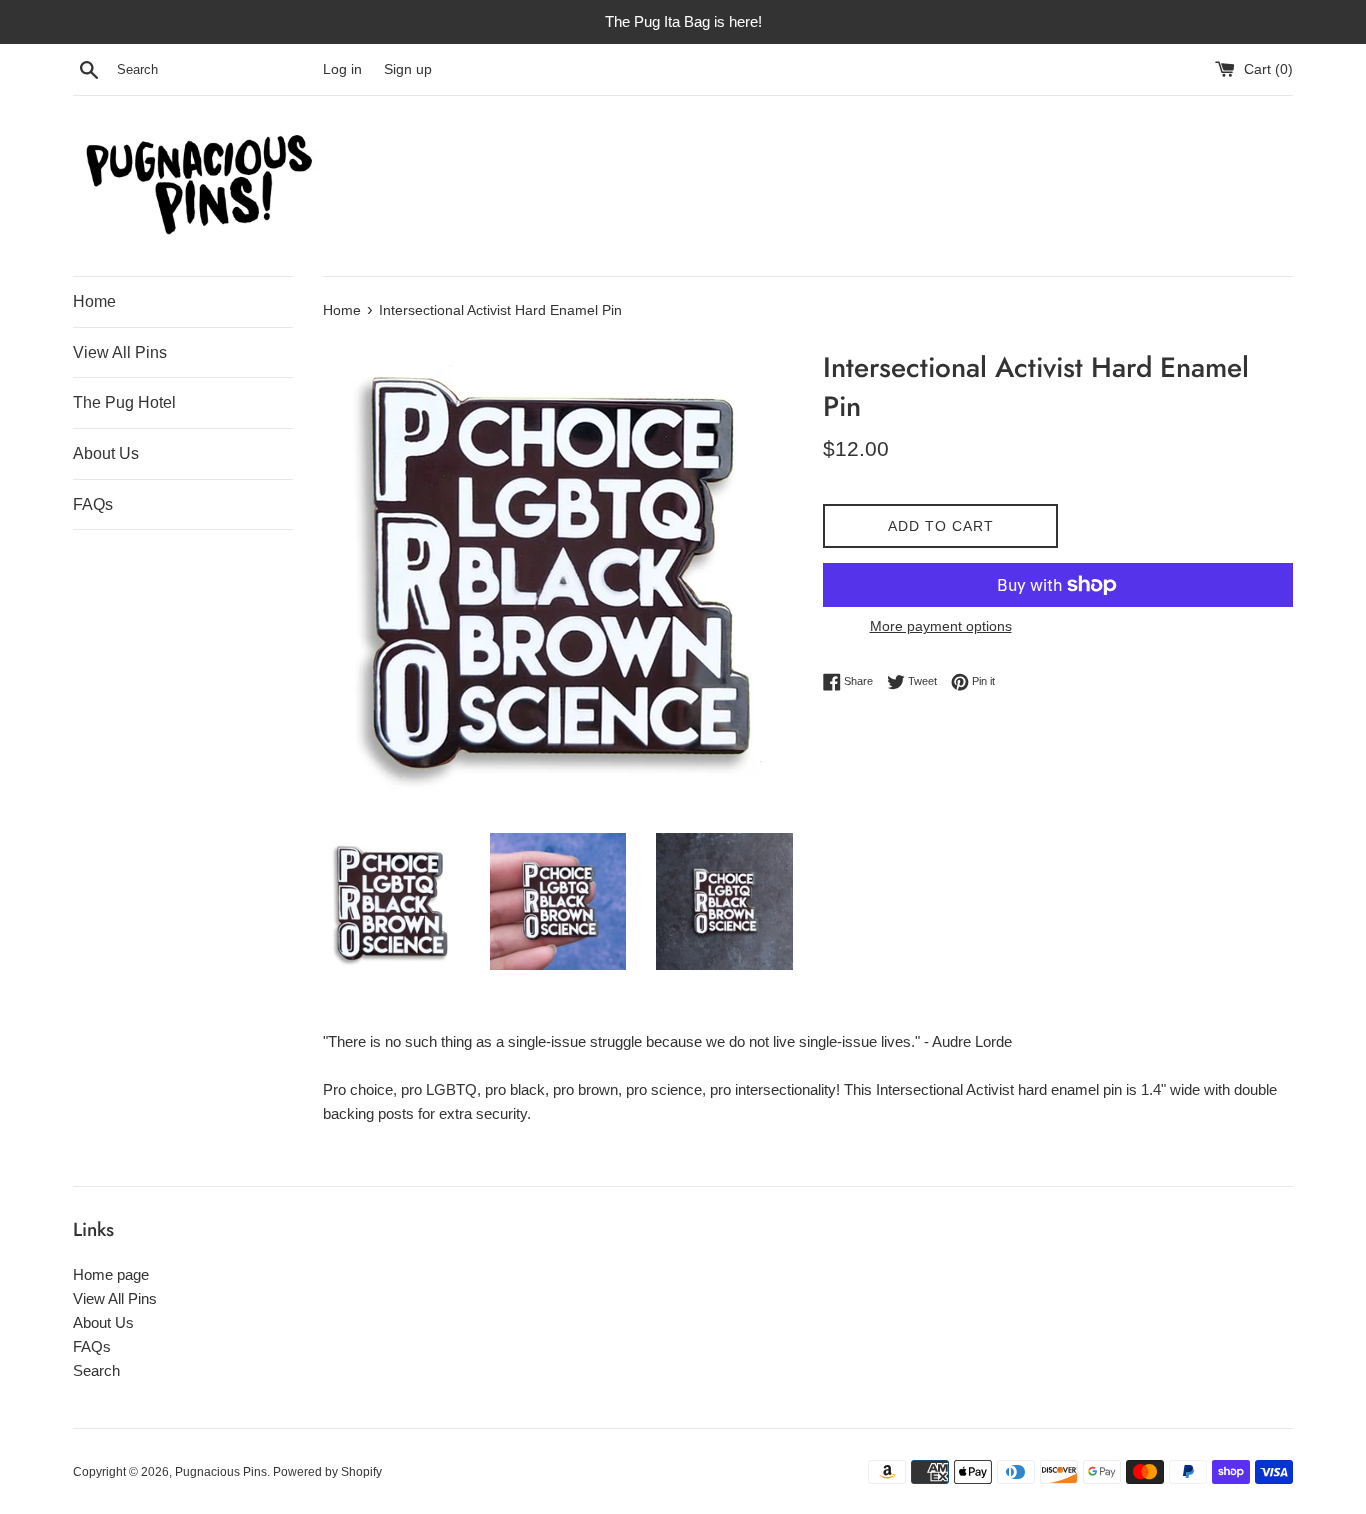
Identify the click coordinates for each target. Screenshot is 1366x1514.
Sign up (408, 69)
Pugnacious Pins (221, 1472)
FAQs (93, 504)
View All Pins (120, 352)
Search (96, 1370)
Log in (342, 69)
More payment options (941, 626)
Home (94, 301)
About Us (106, 453)
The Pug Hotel (124, 402)
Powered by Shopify (327, 1472)
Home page (111, 1274)
